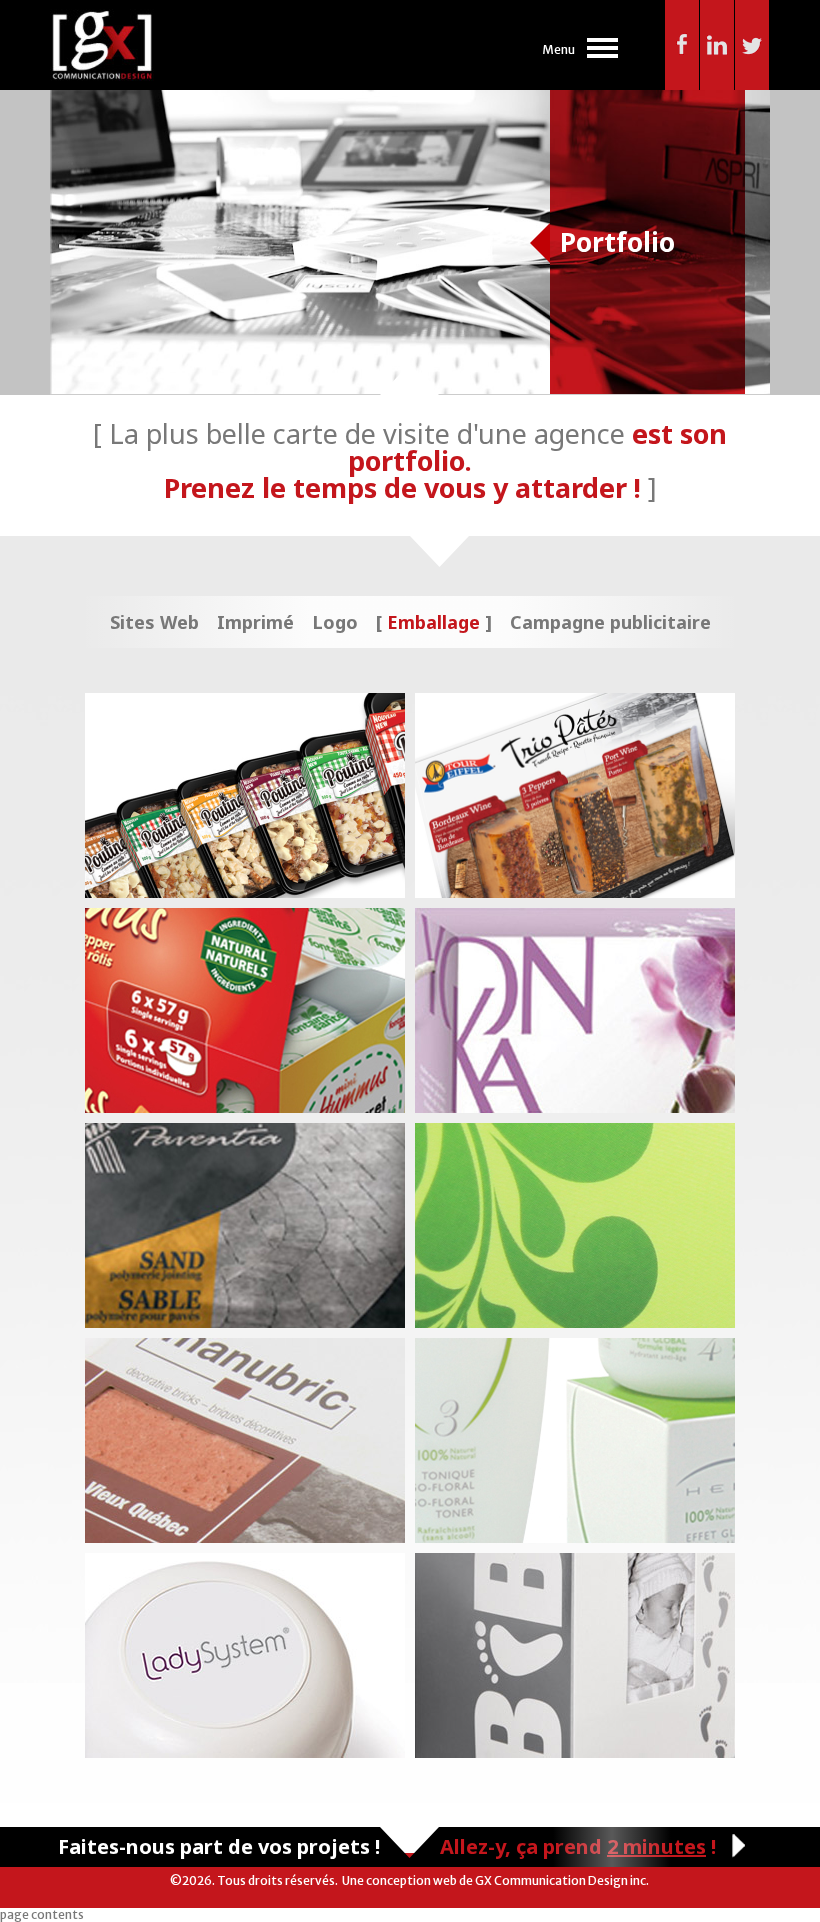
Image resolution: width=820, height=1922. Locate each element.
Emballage (433, 622)
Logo (335, 622)
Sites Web (154, 622)
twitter (752, 45)
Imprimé (255, 622)
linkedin (717, 45)
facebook (682, 45)
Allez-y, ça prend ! (578, 1846)
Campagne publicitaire (610, 622)
